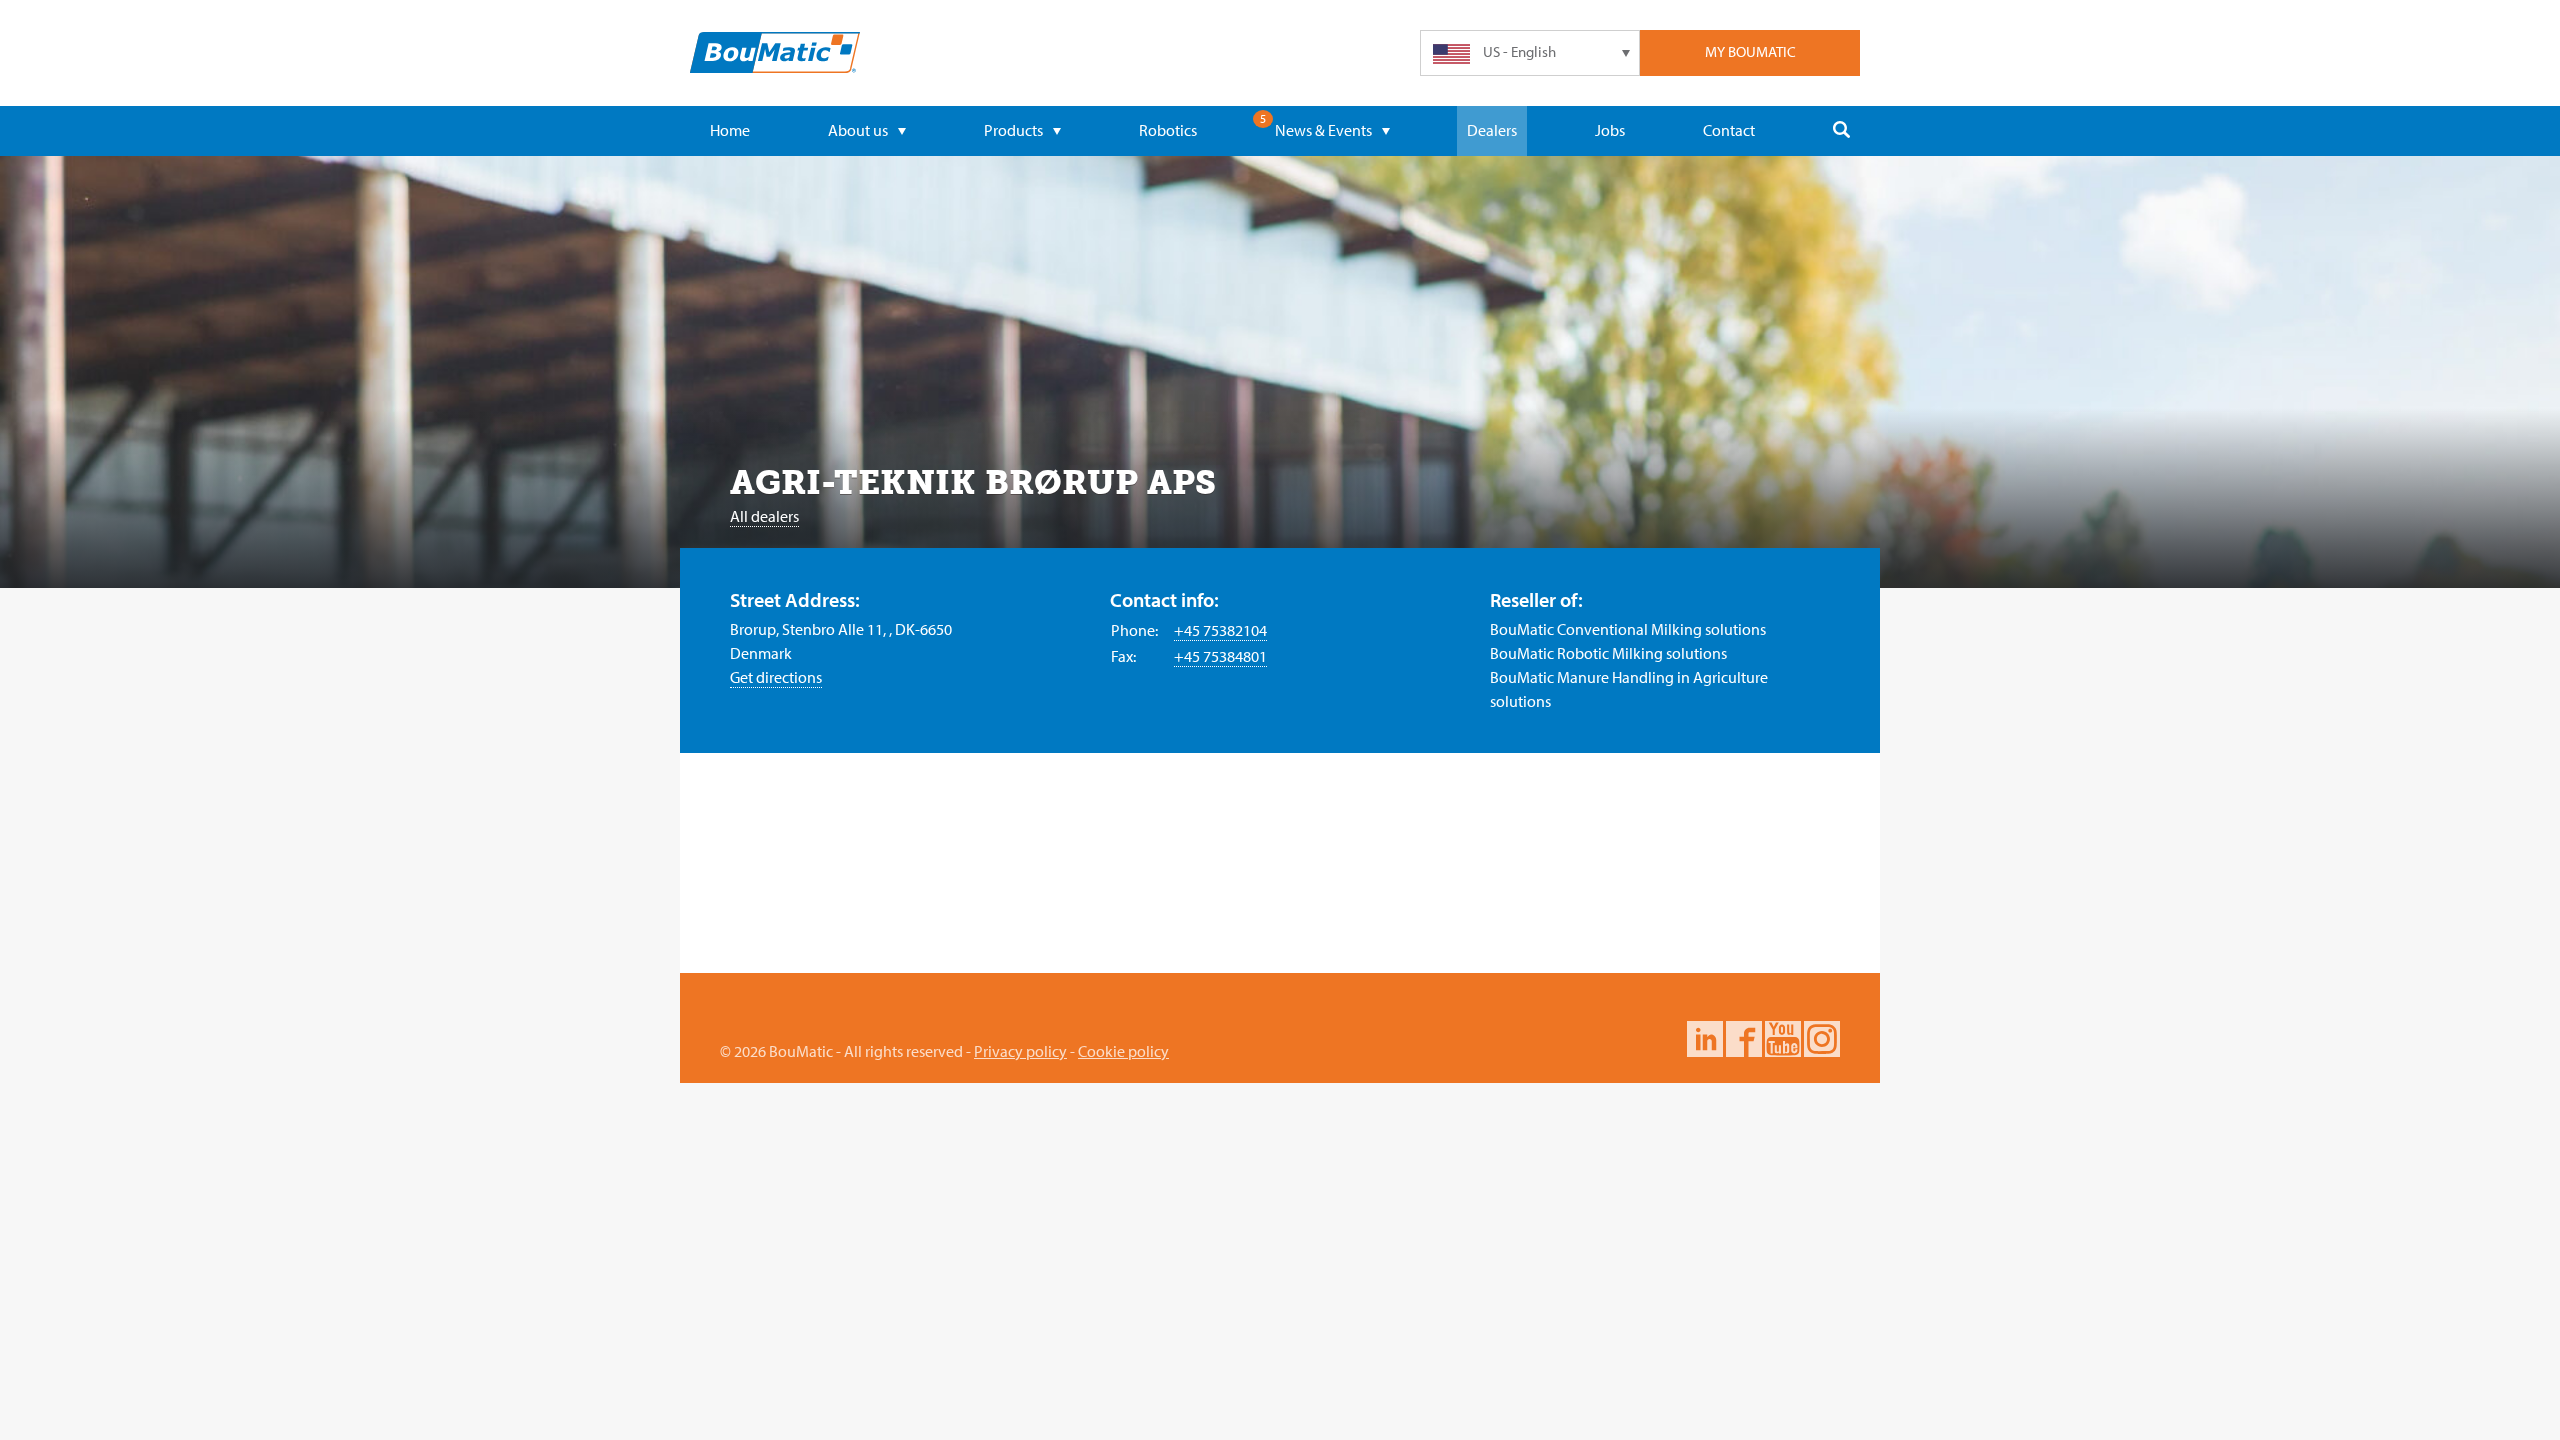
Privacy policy (1020, 1051)
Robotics (1168, 130)
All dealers (764, 516)
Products (1013, 130)
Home (730, 130)
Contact (1729, 130)
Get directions (776, 677)
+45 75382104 (1220, 630)
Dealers (1492, 130)
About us (858, 130)
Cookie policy (1123, 1051)
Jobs (1610, 130)
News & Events (1323, 130)
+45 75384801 (1220, 656)
